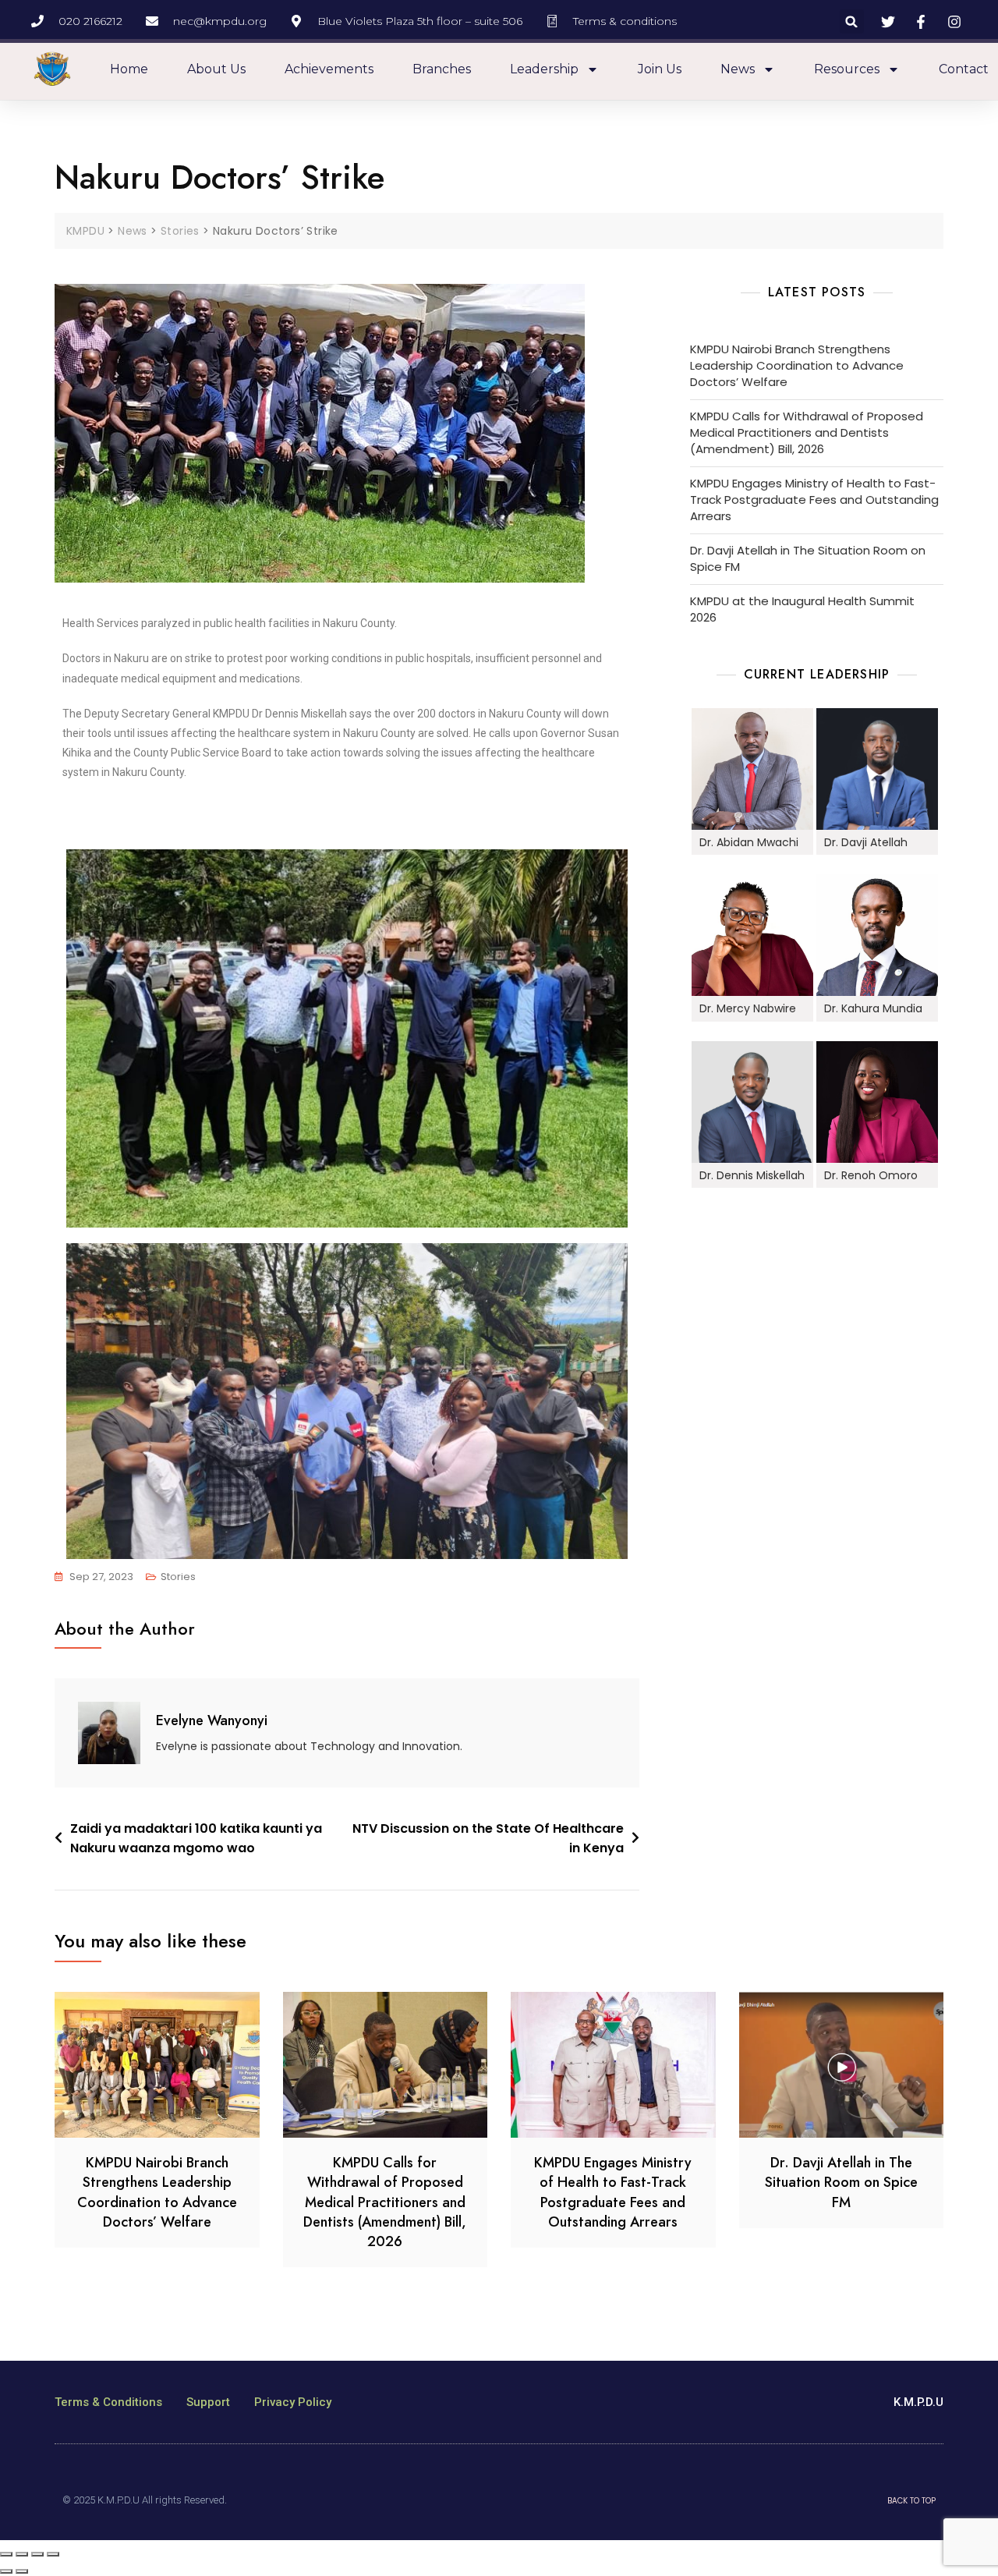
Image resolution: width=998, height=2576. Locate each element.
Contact (964, 69)
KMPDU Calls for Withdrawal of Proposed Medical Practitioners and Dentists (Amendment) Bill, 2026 (807, 432)
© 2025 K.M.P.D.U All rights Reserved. (145, 2500)
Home (129, 69)
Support (208, 2402)
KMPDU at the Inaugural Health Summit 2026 (802, 609)
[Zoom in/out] (53, 2554)
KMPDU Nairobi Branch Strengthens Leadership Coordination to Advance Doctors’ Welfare (797, 365)
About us (216, 69)
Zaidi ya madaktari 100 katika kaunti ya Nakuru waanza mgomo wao (196, 1839)
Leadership (544, 69)
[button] (852, 21)
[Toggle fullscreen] (37, 2554)
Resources (847, 69)
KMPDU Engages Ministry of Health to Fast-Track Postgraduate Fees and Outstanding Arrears (814, 500)
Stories (178, 1577)
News (738, 69)
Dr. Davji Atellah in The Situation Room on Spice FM (808, 558)
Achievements (329, 69)
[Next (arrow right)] (22, 2571)
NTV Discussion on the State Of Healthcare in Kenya (488, 1839)
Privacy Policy (293, 2402)
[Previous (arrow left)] (6, 2571)
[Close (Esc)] (6, 2554)
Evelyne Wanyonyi (212, 1720)
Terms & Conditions (108, 2402)
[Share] (22, 2554)
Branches (442, 69)
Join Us (660, 69)
